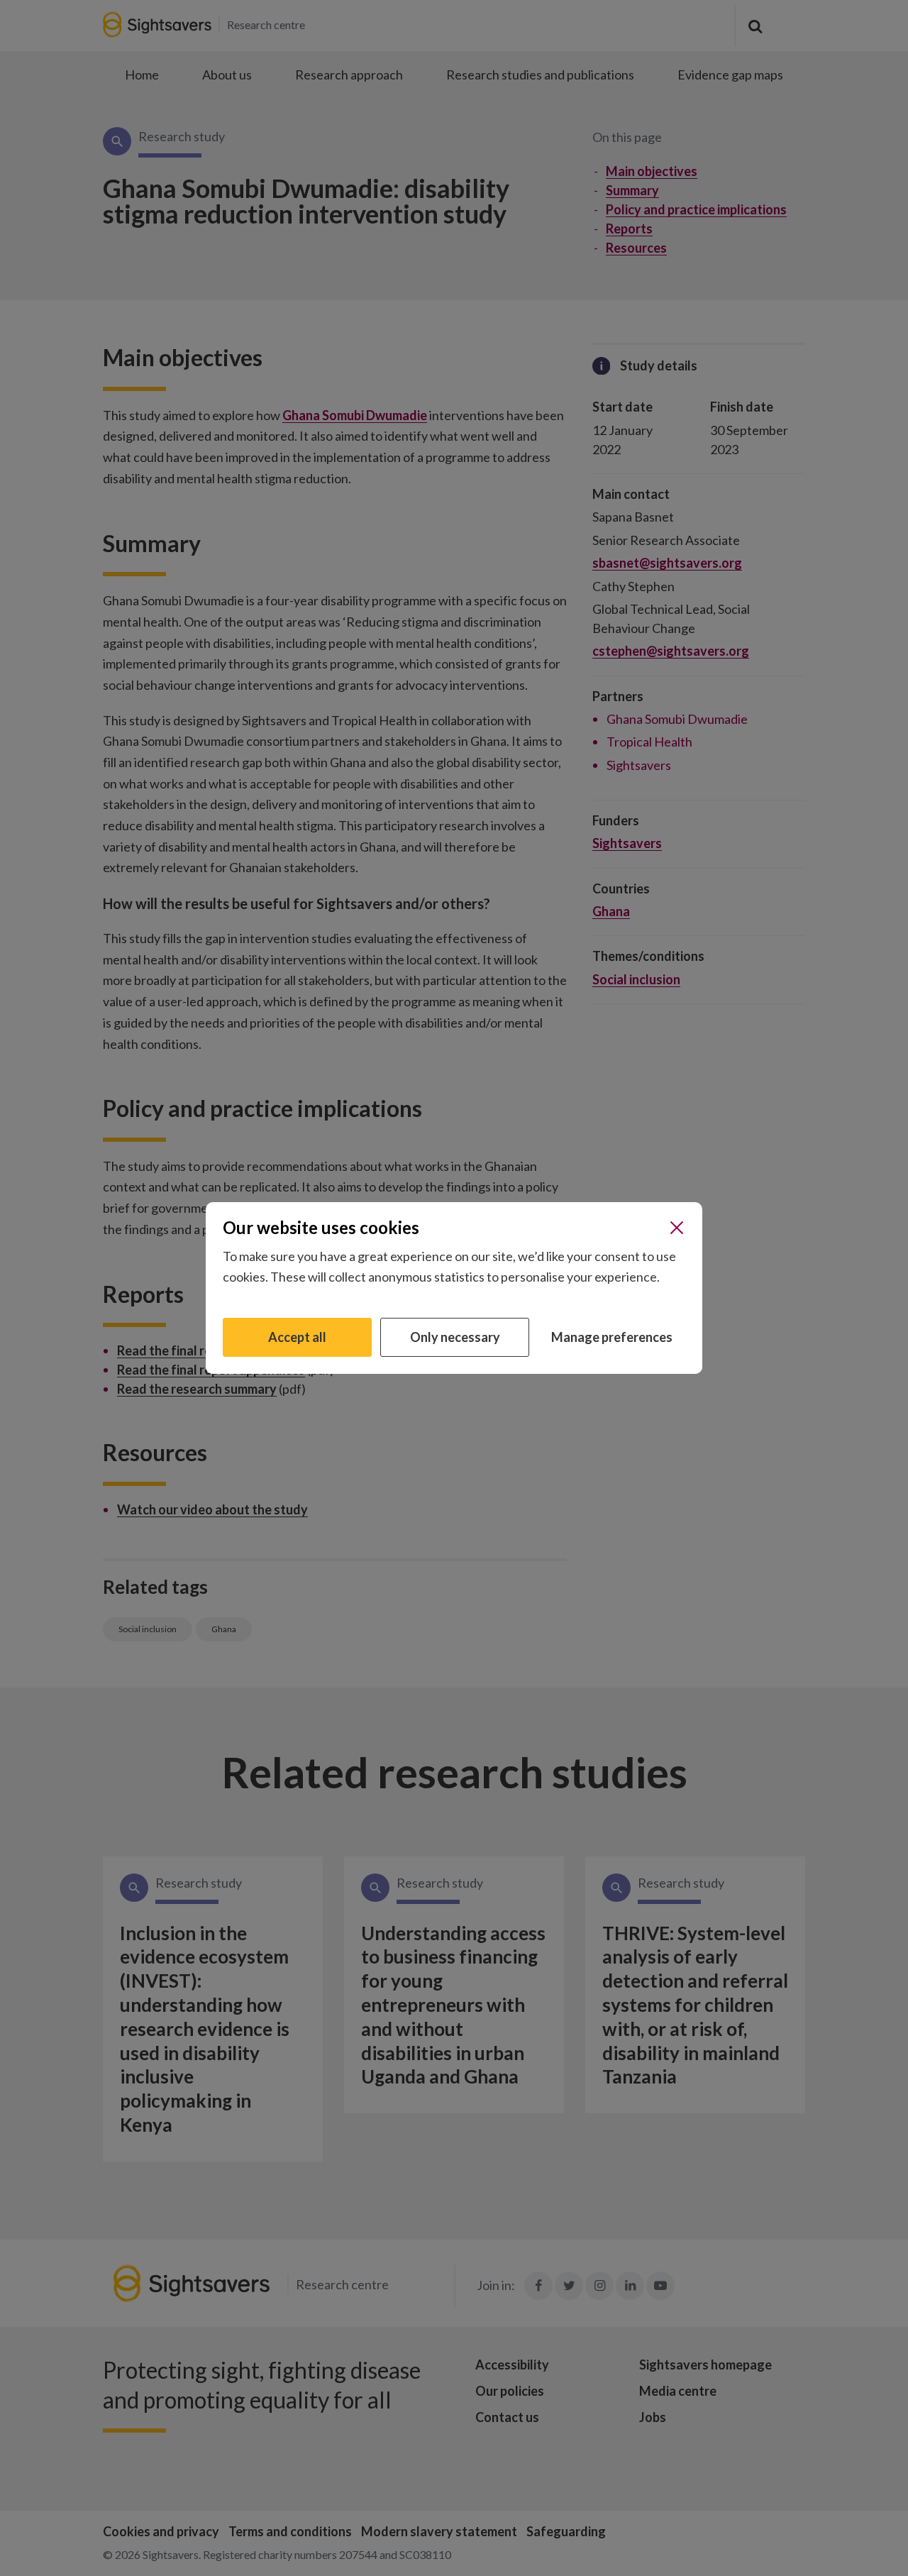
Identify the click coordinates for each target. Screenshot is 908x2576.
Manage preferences (612, 1337)
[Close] (677, 1228)
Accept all (297, 1337)
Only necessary (455, 1337)
